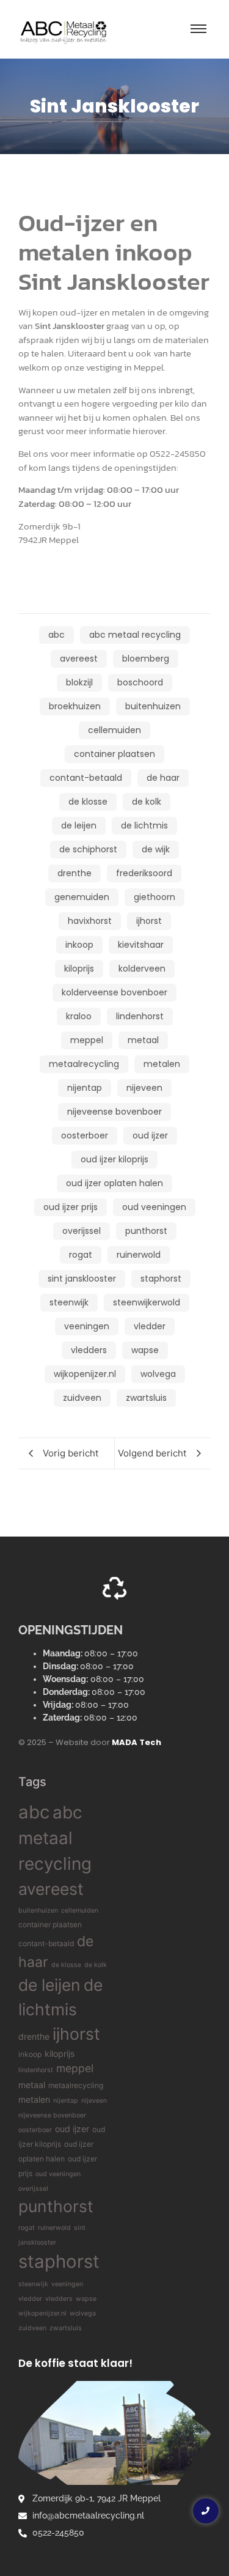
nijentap (66, 2101)
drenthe (34, 2036)
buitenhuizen (38, 1910)
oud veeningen (58, 2174)
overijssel (33, 2189)
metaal (32, 2085)
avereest (51, 1889)
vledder (30, 2299)
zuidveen (32, 2328)
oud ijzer (72, 2129)
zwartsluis (66, 2328)
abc (34, 1812)
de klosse (66, 1965)
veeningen (67, 2284)
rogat (27, 2228)
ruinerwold (54, 2228)
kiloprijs (60, 2054)
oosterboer (35, 2130)
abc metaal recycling (55, 1838)
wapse (86, 2299)
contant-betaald (46, 1943)
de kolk (96, 1965)
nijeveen (94, 2101)
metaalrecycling (76, 2085)
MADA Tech (136, 1742)
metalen (34, 2099)
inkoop (30, 2054)
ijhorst (76, 2034)
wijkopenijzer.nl (42, 2313)
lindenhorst (36, 2070)
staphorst (59, 2261)
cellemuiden (80, 1910)
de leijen (49, 1985)
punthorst (56, 2206)
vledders (59, 2299)
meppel (75, 2068)
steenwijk (33, 2284)
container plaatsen (50, 1925)
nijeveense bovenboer (52, 2115)
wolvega (83, 2313)
